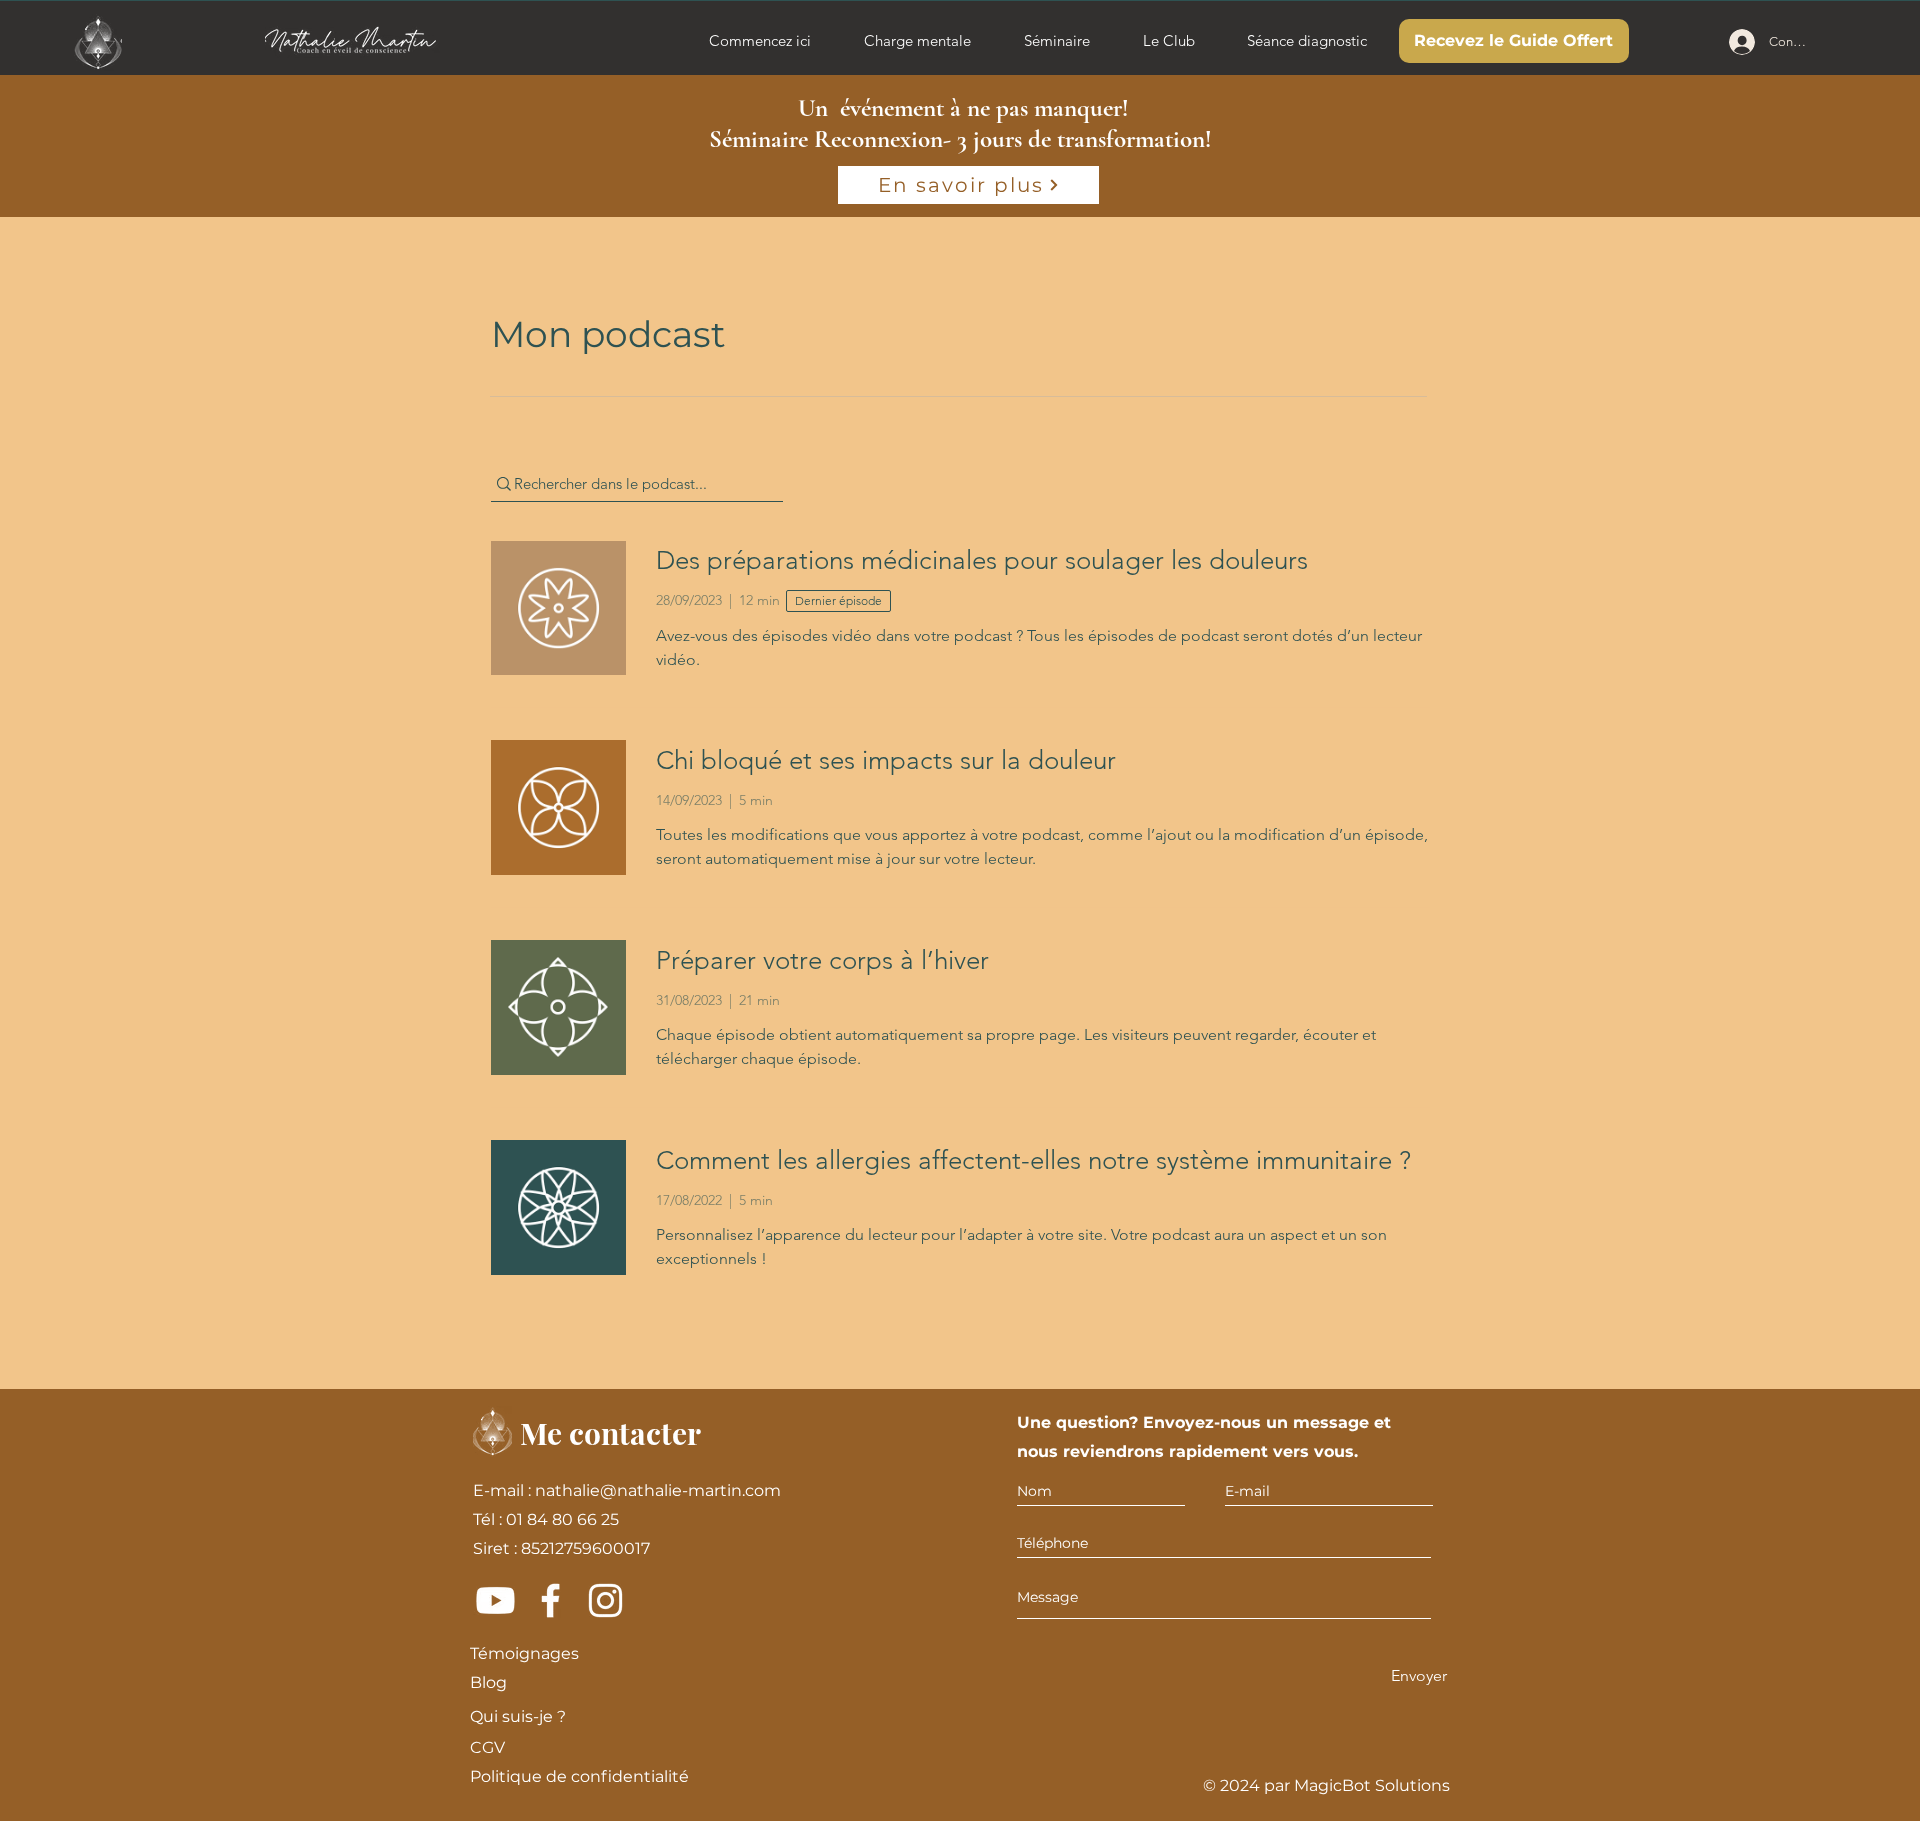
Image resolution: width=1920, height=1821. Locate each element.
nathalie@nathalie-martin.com (658, 1490)
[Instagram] (605, 1600)
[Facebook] (550, 1600)
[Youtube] (495, 1600)
